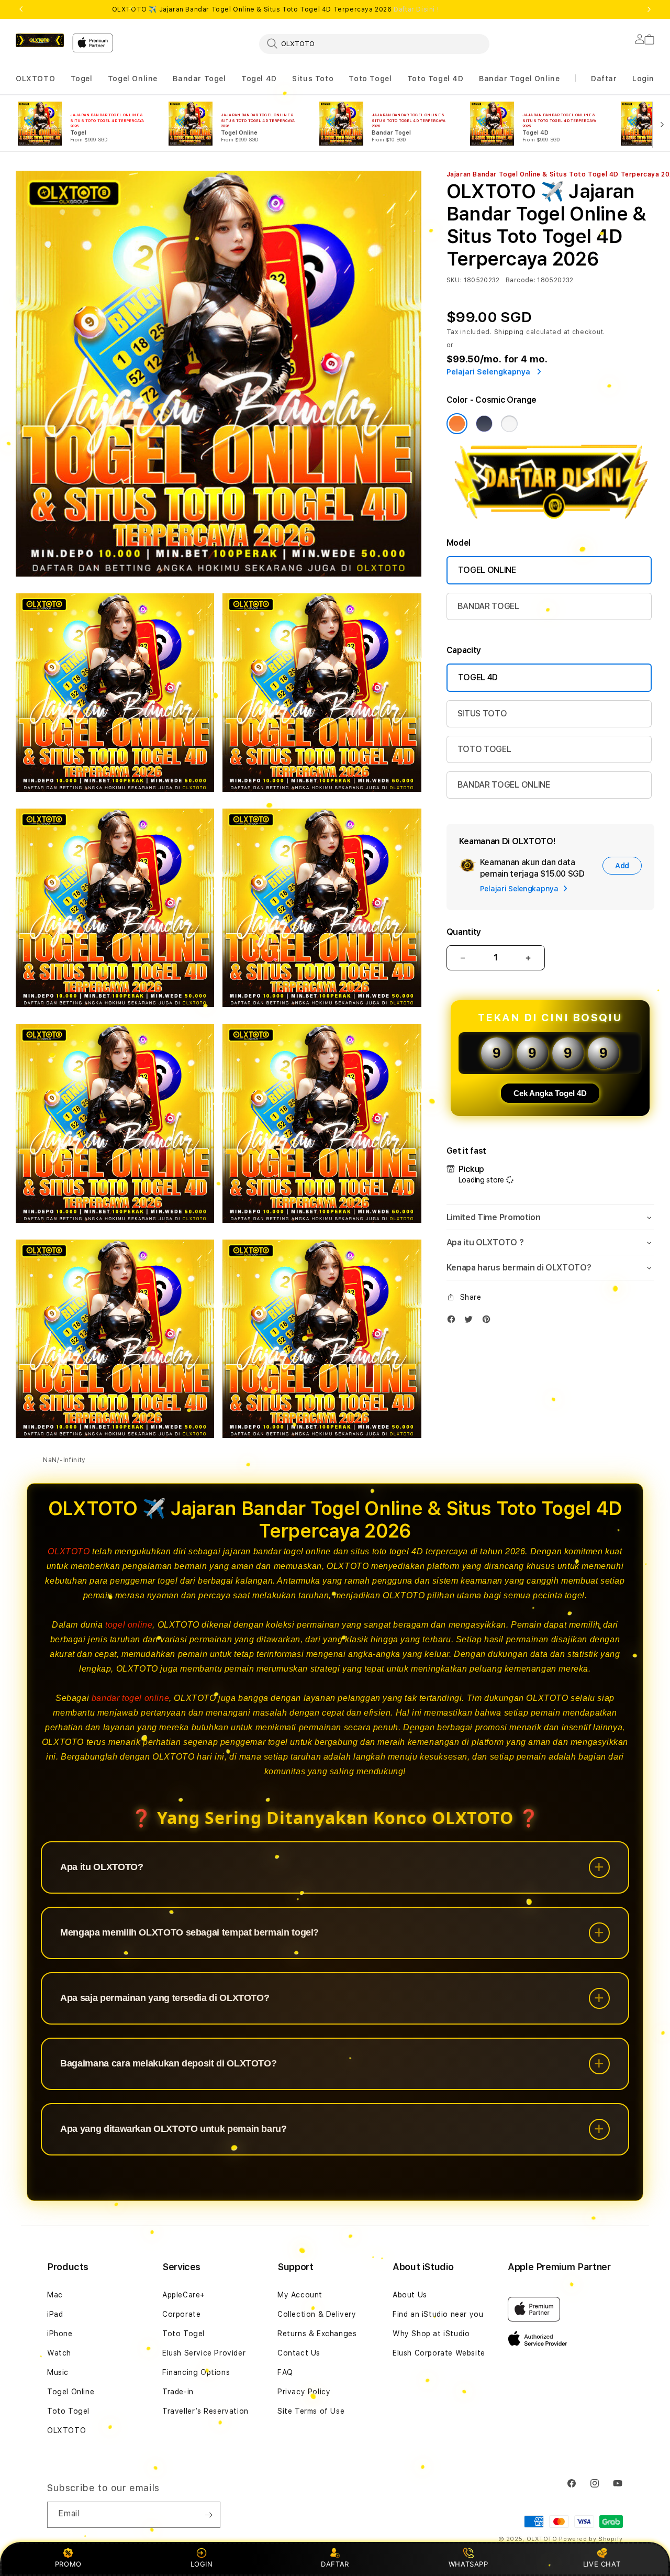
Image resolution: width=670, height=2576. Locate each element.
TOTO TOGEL (484, 749)
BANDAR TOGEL (488, 606)
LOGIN (202, 2564)
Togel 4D (259, 79)
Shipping (509, 332)
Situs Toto (313, 79)
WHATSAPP (468, 2564)
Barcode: (521, 280)
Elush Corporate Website (439, 2353)
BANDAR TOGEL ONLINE (504, 785)
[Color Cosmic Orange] (457, 424)
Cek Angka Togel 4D (550, 1093)
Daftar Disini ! (416, 9)
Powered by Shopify (591, 2539)
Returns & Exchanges (317, 2334)
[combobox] (374, 43)
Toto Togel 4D (435, 79)
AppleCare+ (184, 2295)
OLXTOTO (35, 79)
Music (58, 2372)
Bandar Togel (199, 79)
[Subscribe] (208, 2515)
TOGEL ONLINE (487, 570)
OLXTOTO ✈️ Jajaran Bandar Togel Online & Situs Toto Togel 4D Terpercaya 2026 (276, 9)
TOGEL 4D (478, 677)
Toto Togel (370, 79)
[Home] (40, 40)
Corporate (181, 2314)
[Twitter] (471, 1322)
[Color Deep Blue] (484, 424)
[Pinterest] (489, 1322)
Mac (55, 2295)
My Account (300, 2295)
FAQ (285, 2372)
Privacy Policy (304, 2392)
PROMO (68, 2564)
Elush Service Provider (204, 2353)
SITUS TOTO (482, 714)
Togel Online (133, 79)
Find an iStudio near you (438, 2314)
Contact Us (299, 2353)
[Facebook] (454, 1322)
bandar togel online (130, 1698)
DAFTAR (335, 2564)
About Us (410, 2295)
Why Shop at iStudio (431, 2334)
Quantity (464, 932)
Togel (82, 79)
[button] (35, 79)
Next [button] (649, 9)
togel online (129, 1625)
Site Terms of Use (311, 2411)
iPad (55, 2314)
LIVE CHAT (602, 2564)
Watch (59, 2353)
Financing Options (196, 2372)
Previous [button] (21, 9)
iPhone (60, 2334)
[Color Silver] (509, 424)
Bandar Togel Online (519, 79)
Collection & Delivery (317, 2314)
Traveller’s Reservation (205, 2411)
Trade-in (178, 2392)
